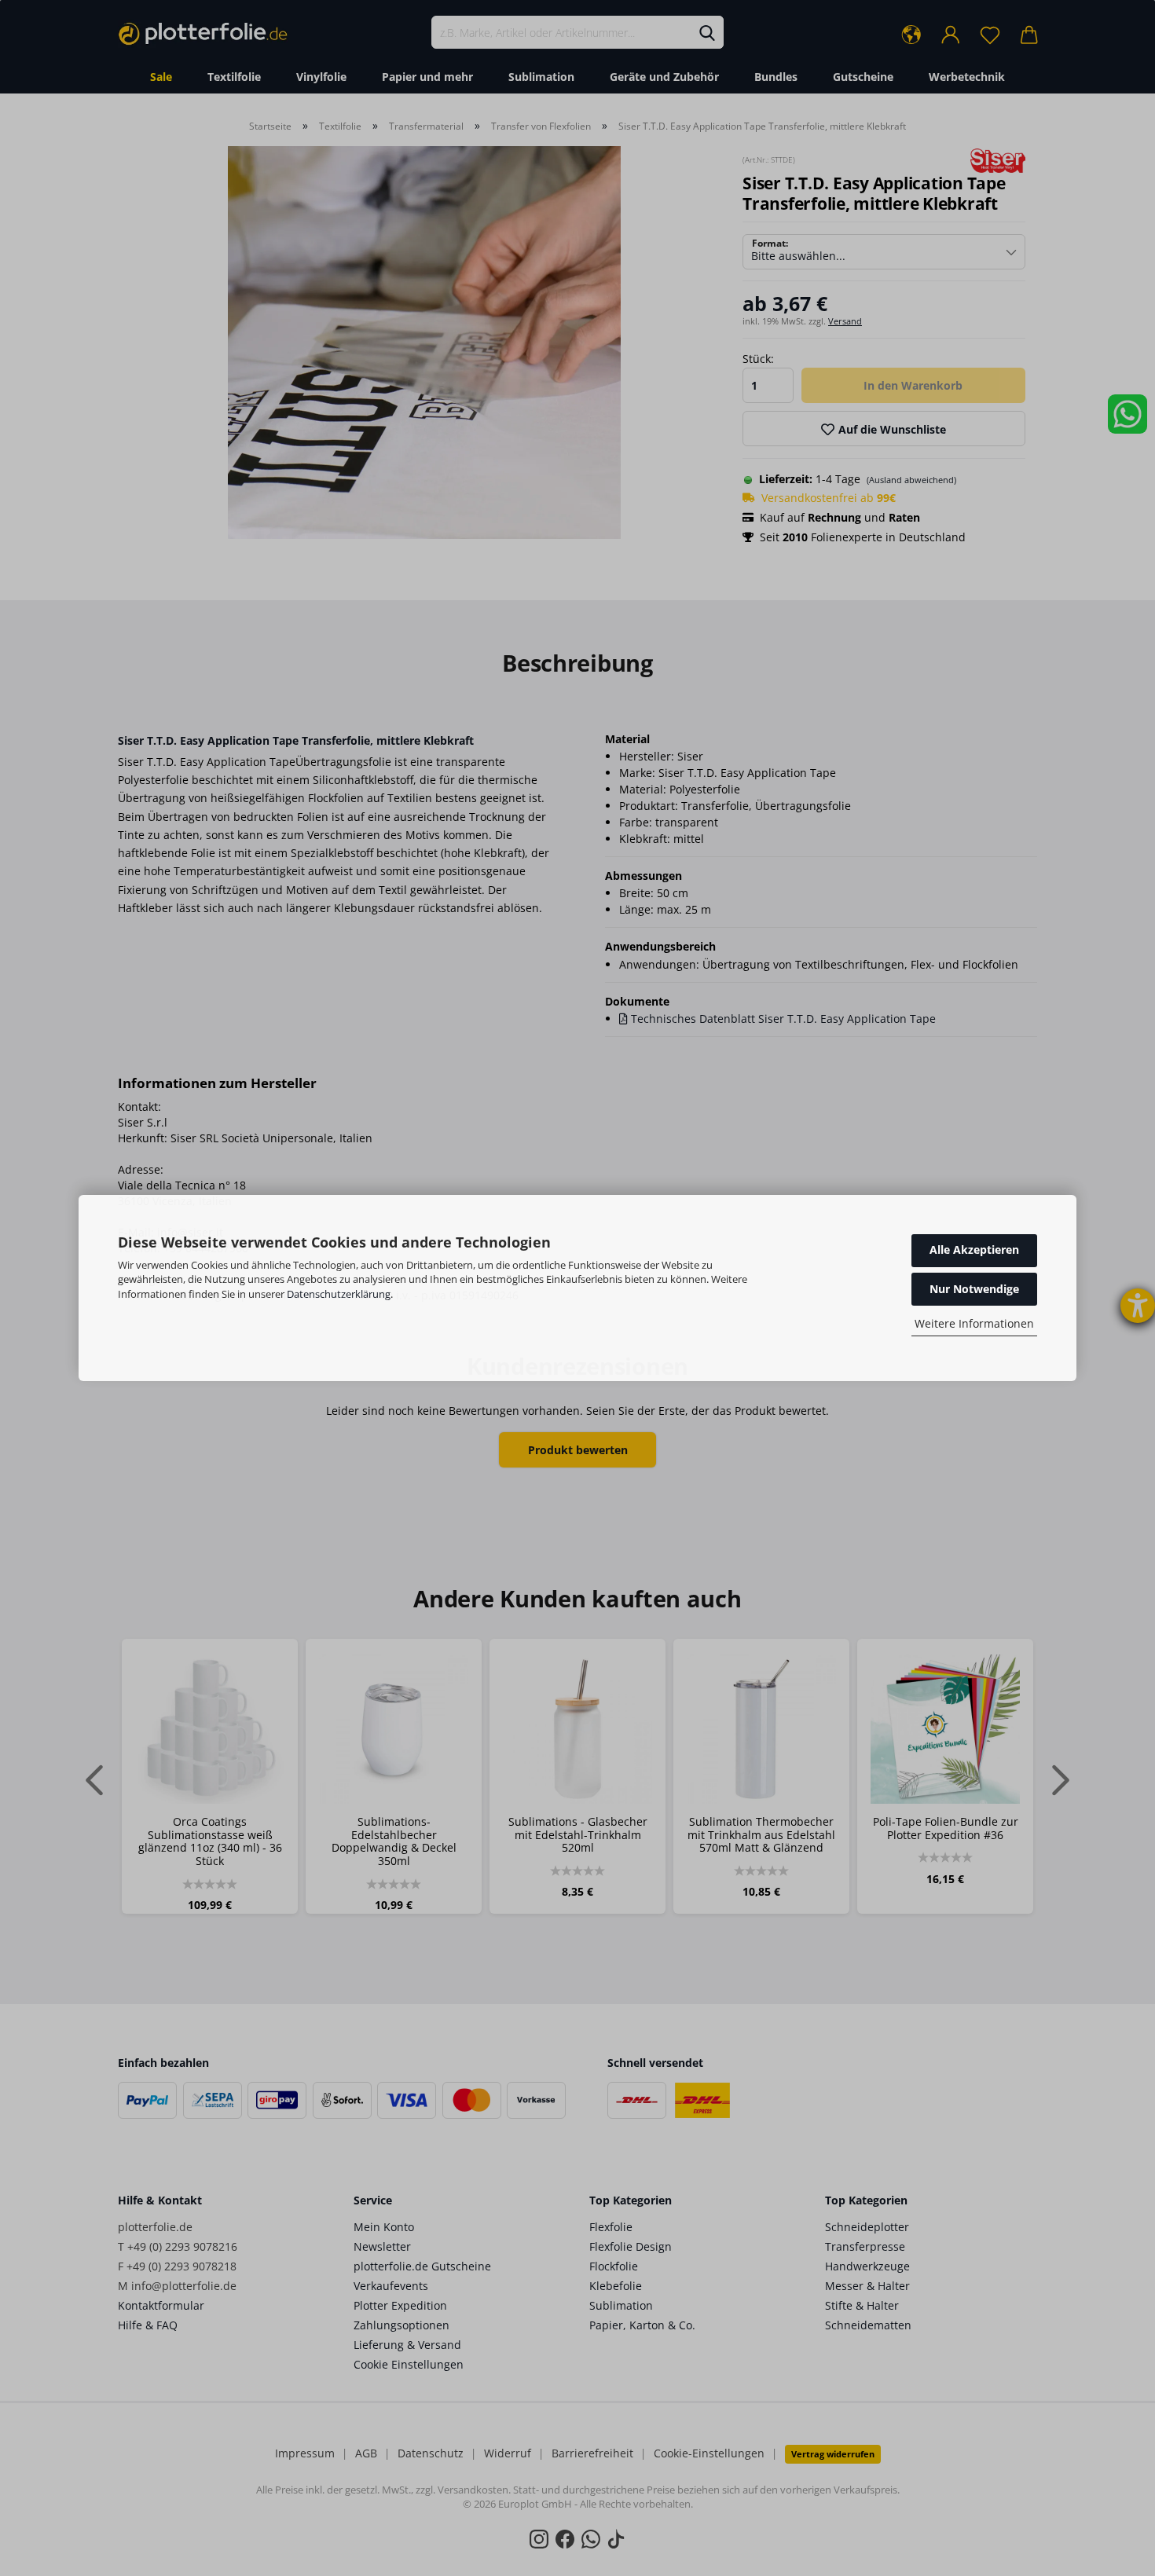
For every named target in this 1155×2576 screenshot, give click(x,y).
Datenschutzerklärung (339, 1294)
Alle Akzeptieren (974, 1250)
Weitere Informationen (974, 1323)
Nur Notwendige (974, 1289)
